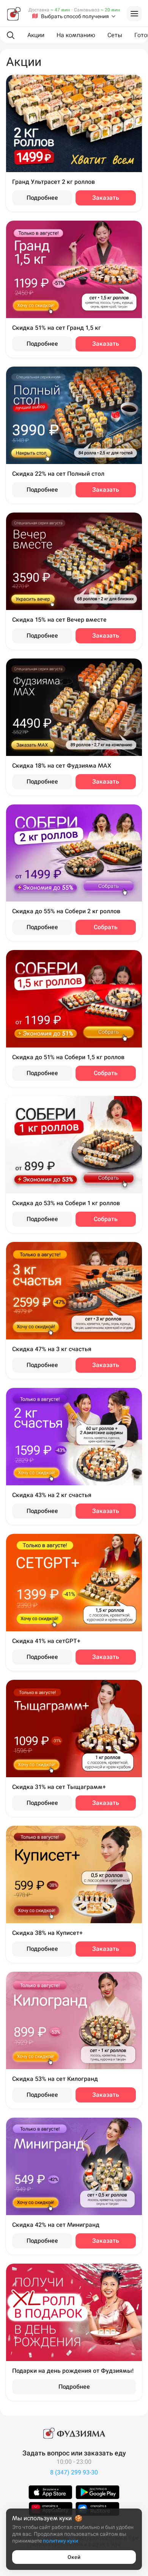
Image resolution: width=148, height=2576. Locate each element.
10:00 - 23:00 (74, 2462)
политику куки (61, 2541)
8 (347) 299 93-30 (74, 2472)
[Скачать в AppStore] (50, 2492)
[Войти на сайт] (134, 14)
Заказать (106, 198)
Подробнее (42, 198)
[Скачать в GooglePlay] (98, 2492)
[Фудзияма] (14, 14)
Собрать (106, 927)
